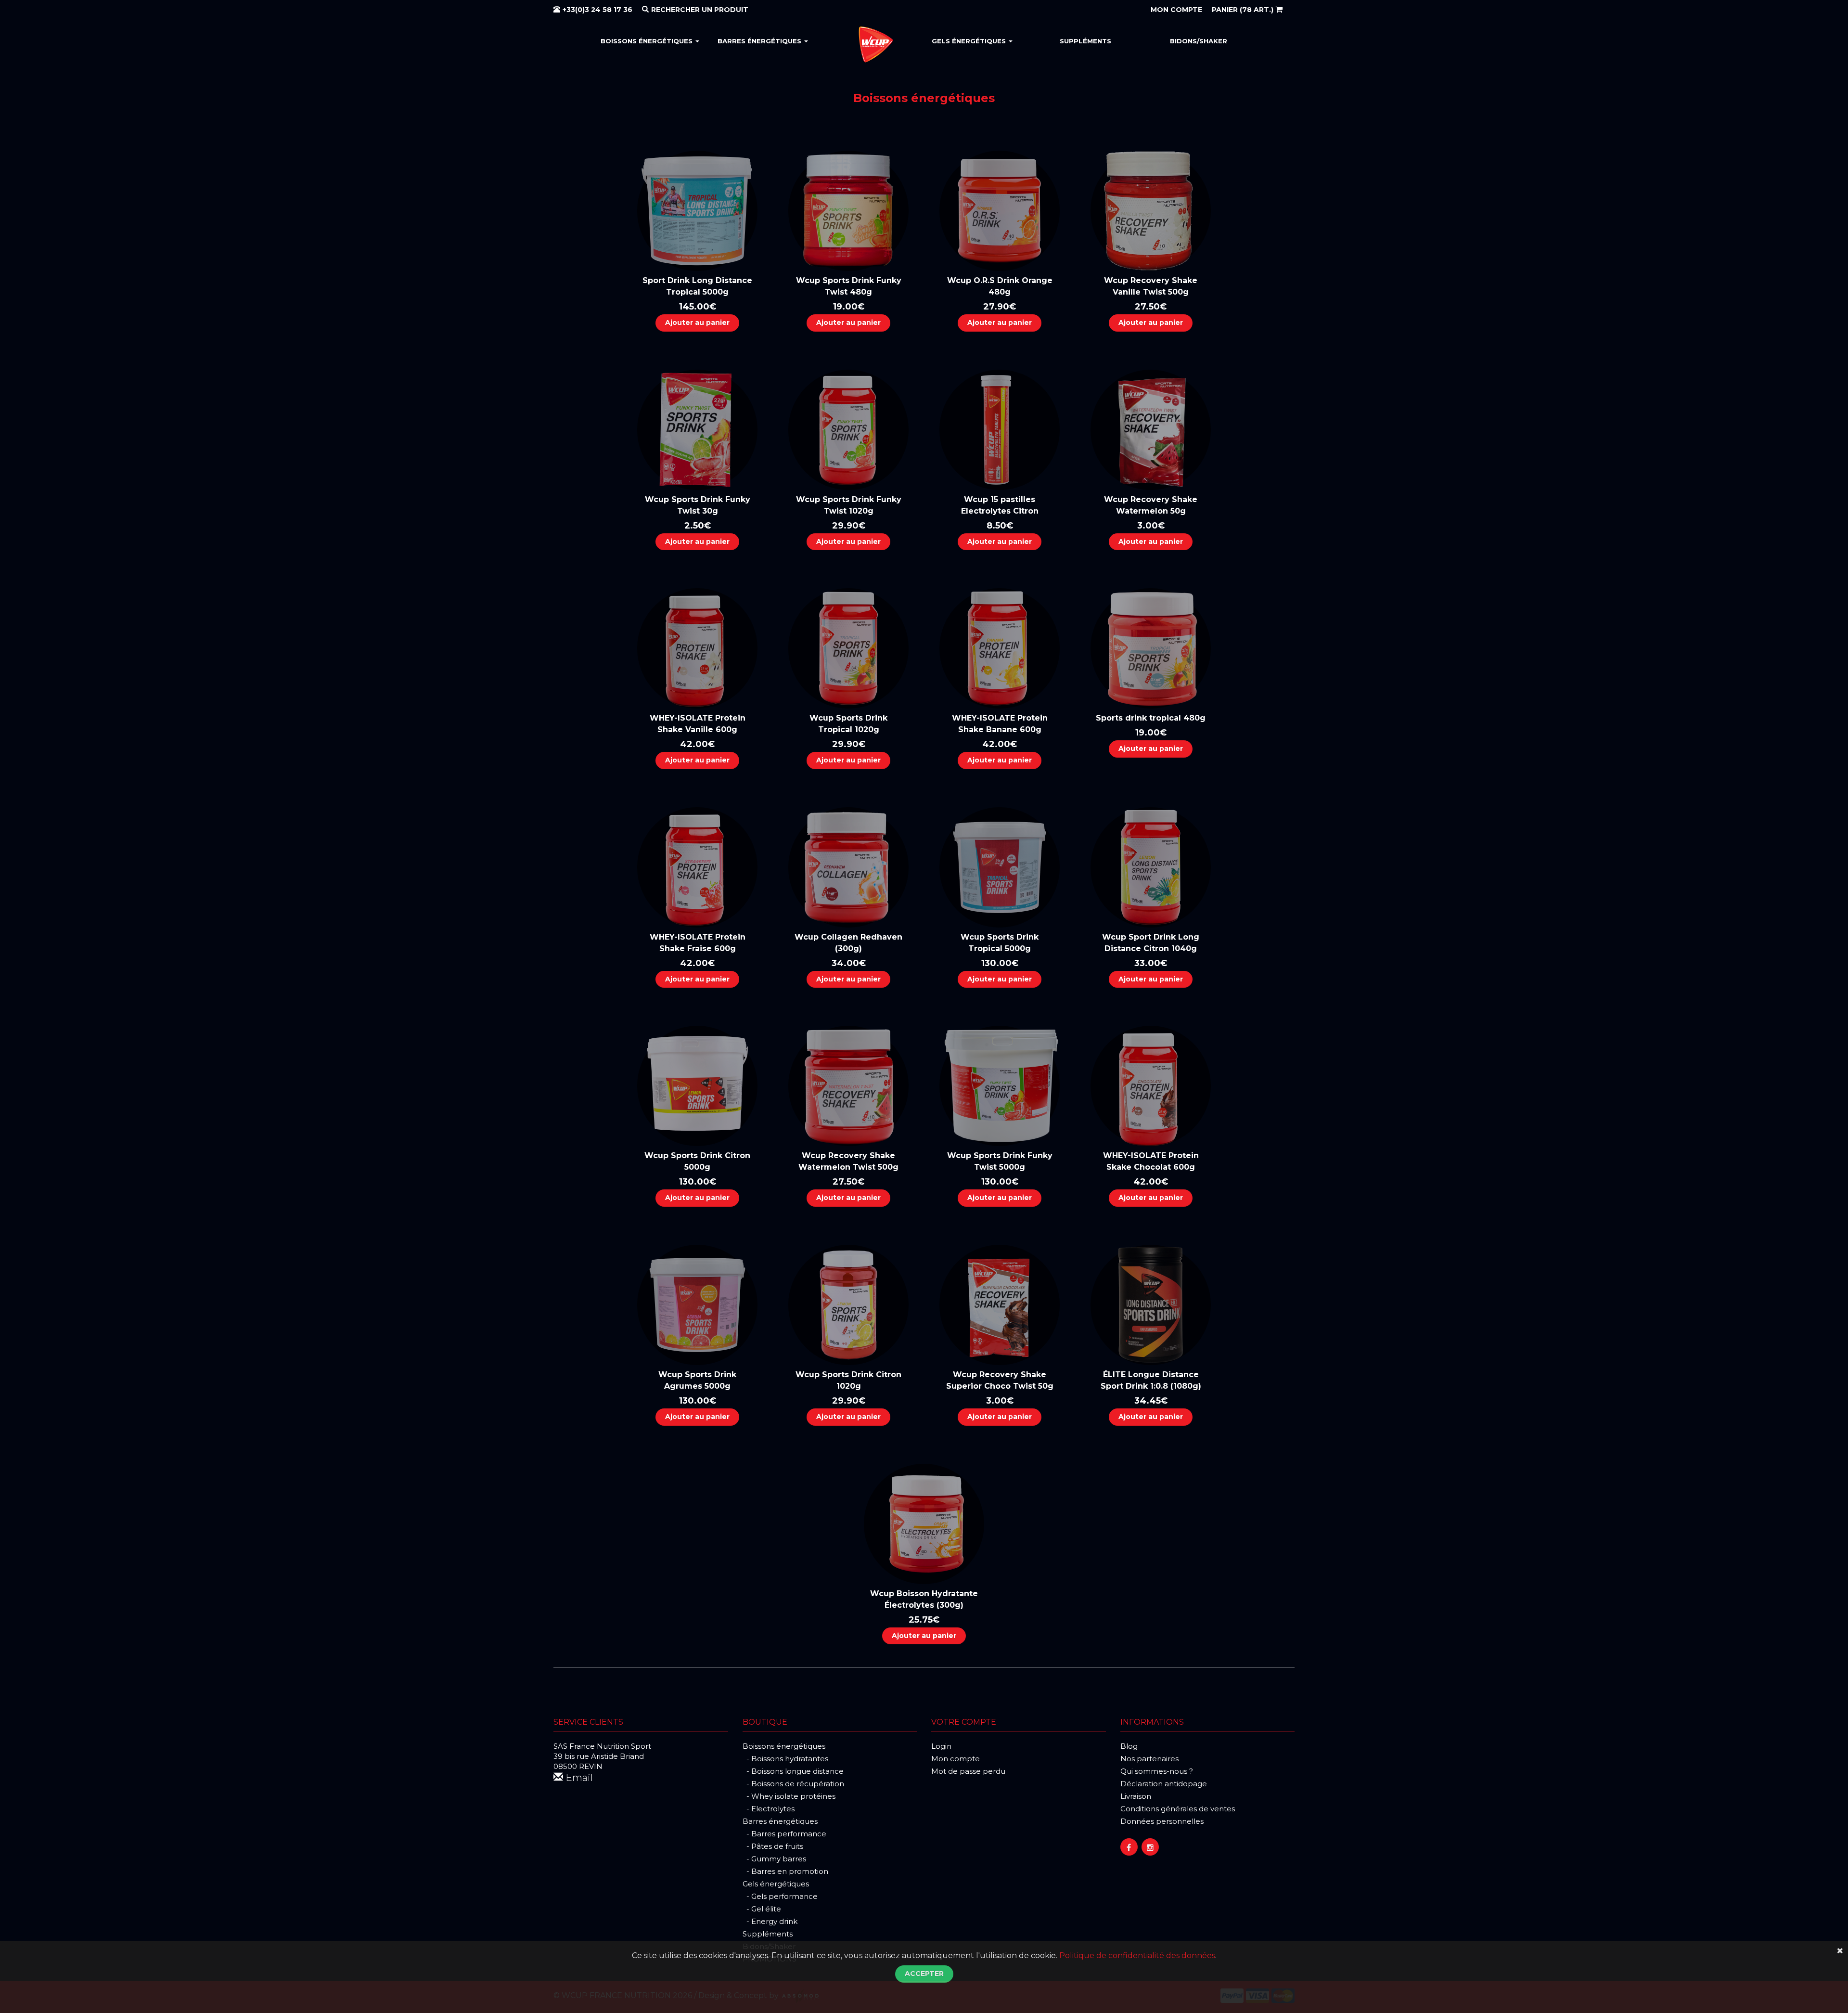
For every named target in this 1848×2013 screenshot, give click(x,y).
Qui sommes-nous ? (1157, 1771)
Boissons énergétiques (648, 41)
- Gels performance (780, 1896)
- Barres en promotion (785, 1871)
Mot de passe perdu (968, 1771)
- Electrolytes (769, 1809)
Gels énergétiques (970, 41)
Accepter (924, 1974)
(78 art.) (1244, 10)
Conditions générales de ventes (1178, 1809)
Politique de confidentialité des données (1137, 1955)
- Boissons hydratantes (785, 1759)
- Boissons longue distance (793, 1771)
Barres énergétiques (760, 41)
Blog (1129, 1746)
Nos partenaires (1149, 1759)
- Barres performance (784, 1834)
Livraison (1136, 1796)
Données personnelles (1162, 1821)
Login (941, 1746)
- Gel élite (762, 1909)
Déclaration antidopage (1164, 1784)
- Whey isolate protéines (789, 1796)
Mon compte (956, 1759)
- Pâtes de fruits (773, 1846)
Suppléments (1085, 41)
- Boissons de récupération (793, 1784)
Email (578, 1778)
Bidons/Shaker (1199, 41)
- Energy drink (770, 1921)
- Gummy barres (774, 1859)
